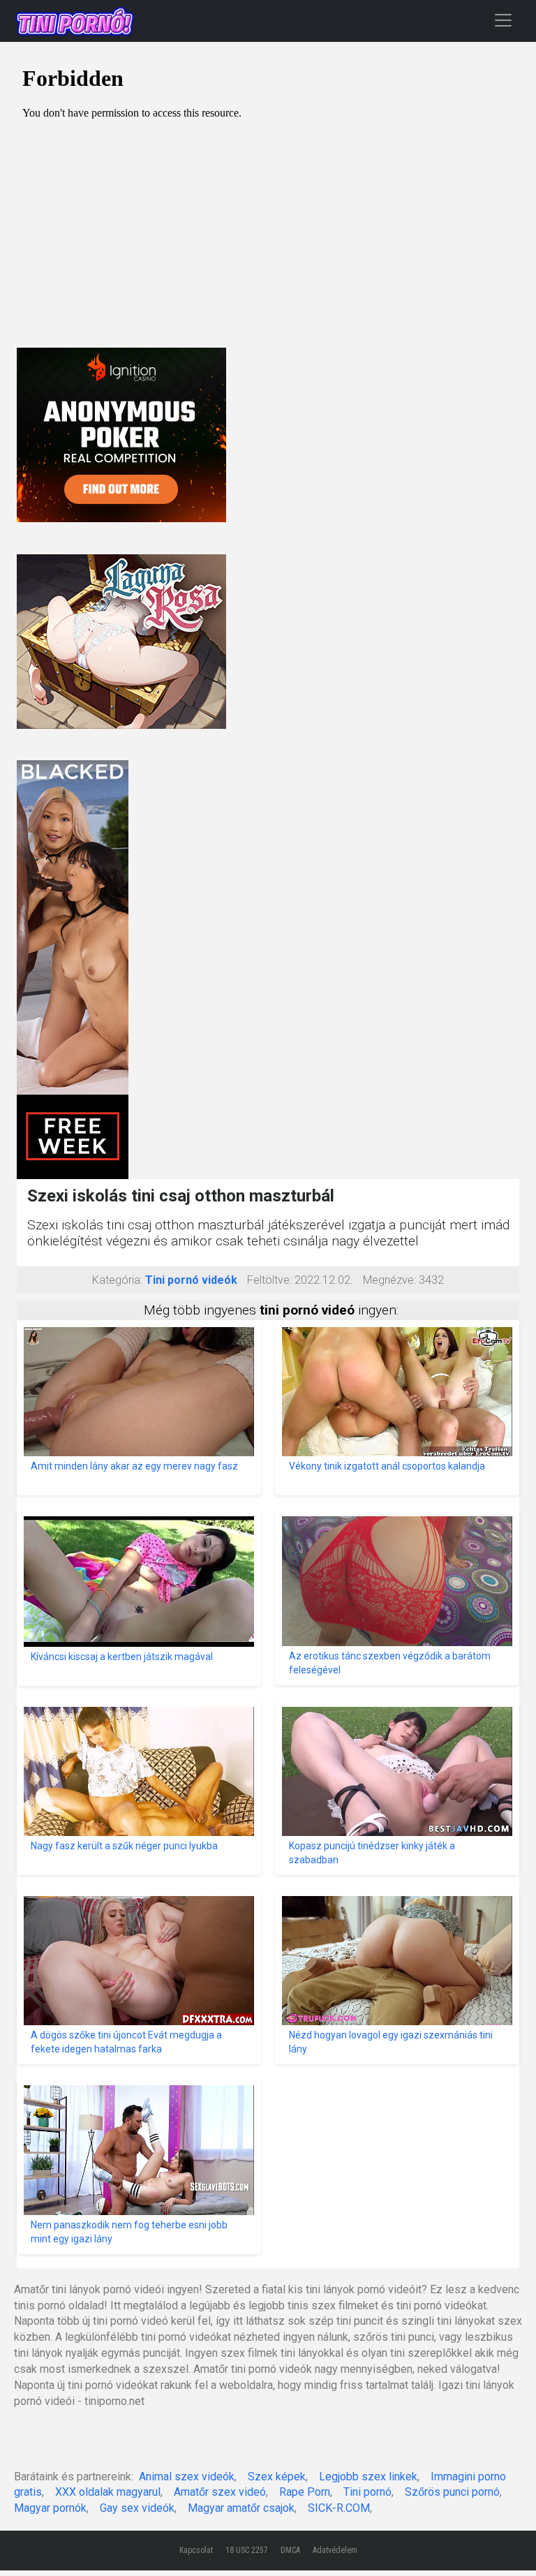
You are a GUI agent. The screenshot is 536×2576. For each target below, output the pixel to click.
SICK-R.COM (339, 2508)
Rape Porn (305, 2492)
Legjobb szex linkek (368, 2477)
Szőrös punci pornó (452, 2492)
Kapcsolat (196, 2550)
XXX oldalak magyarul (108, 2492)
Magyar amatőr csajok (241, 2508)
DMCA (290, 2550)
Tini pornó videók (191, 1280)
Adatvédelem (335, 2550)
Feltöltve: (269, 1280)
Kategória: (117, 1280)
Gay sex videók (137, 2508)
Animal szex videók (187, 2477)
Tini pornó (367, 2492)
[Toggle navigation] (503, 20)
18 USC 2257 (247, 2550)
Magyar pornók (50, 2508)
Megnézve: (389, 1280)
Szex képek (277, 2477)
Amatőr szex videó (220, 2492)
